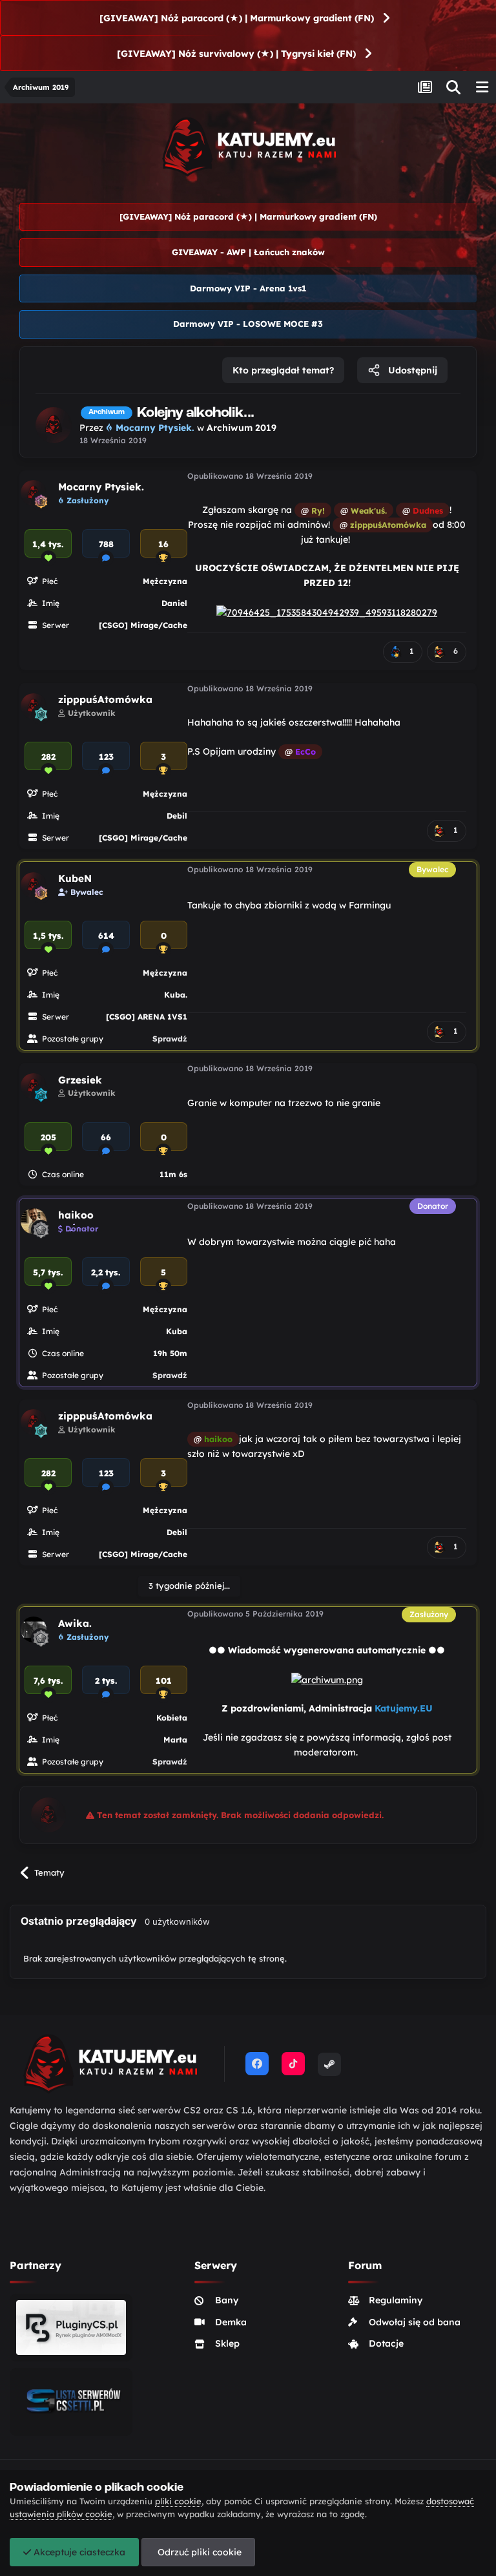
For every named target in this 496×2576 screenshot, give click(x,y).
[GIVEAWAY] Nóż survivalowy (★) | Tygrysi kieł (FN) (236, 54)
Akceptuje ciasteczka (78, 2552)
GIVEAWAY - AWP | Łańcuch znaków (248, 252)
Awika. (75, 1623)
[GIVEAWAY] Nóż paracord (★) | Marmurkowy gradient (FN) (237, 18)
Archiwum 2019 (242, 428)
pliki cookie (178, 2501)
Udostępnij (411, 370)
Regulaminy (396, 2300)
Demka (231, 2322)
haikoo (76, 1215)
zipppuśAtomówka (105, 699)
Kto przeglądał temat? (283, 370)
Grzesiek (80, 1080)
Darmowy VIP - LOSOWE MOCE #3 (248, 324)
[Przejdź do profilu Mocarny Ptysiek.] (54, 425)
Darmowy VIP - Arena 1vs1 (248, 288)
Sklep (227, 2343)
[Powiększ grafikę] (327, 611)
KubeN (75, 878)
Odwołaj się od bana (415, 2322)
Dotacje (386, 2343)
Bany (227, 2300)
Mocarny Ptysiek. (101, 487)
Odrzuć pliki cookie (198, 2552)
